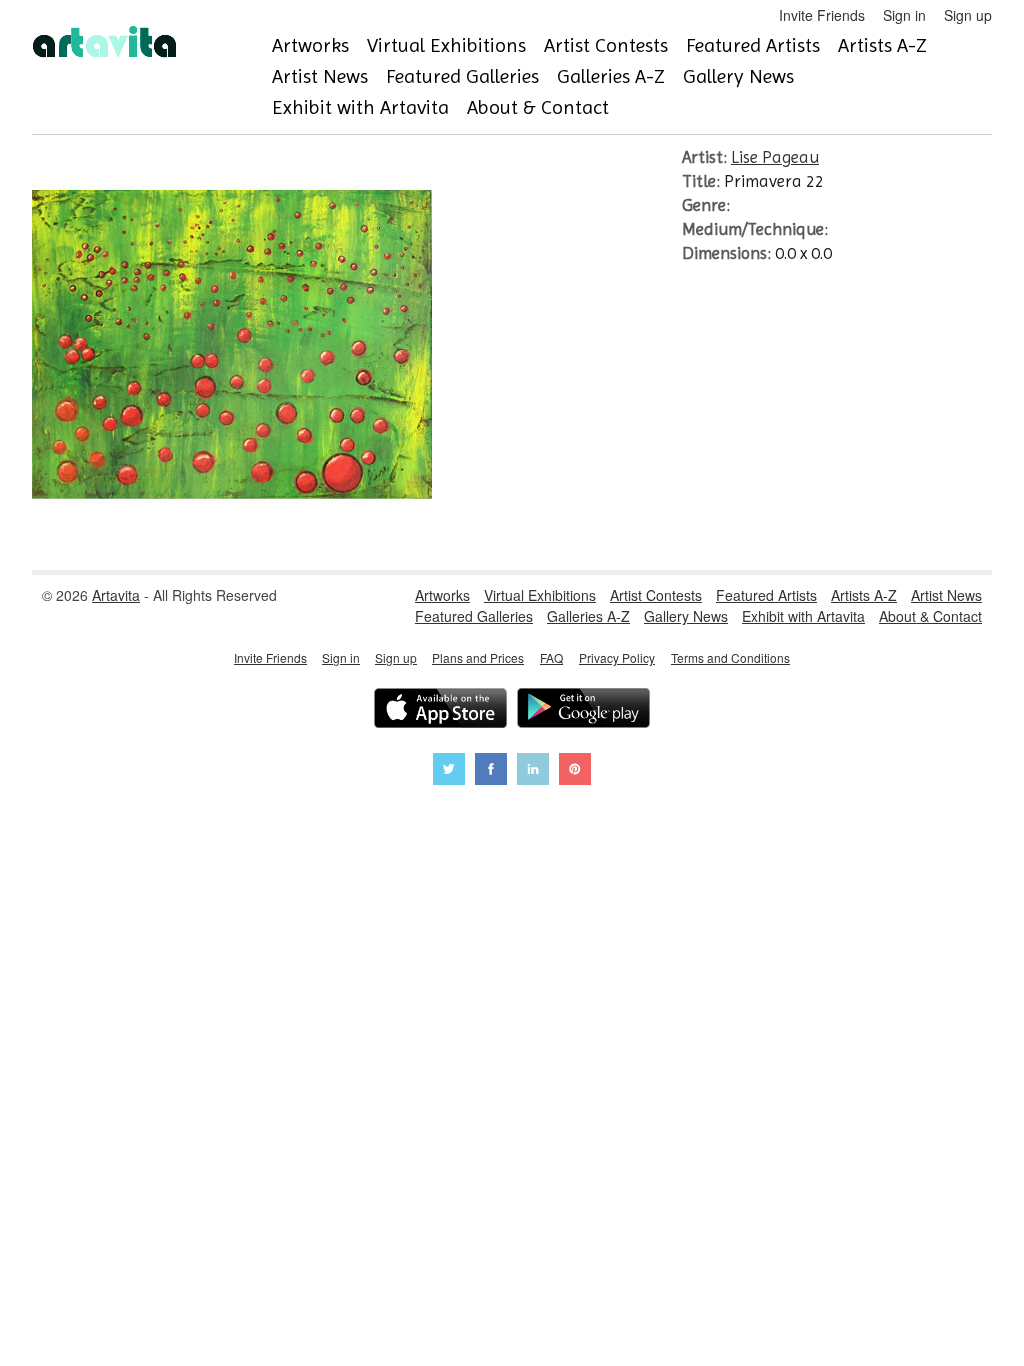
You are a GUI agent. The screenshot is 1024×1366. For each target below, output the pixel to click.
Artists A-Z (882, 45)
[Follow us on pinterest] (575, 771)
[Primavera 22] (232, 539)
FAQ (551, 657)
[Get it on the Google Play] (583, 710)
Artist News (320, 76)
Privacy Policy (617, 657)
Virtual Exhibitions (446, 45)
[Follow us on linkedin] (533, 771)
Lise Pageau (775, 157)
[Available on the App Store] (440, 710)
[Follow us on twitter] (449, 771)
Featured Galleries (462, 76)
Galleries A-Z (611, 76)
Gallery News (738, 76)
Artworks (310, 45)
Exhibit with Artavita (360, 107)
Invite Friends (822, 15)
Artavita (116, 595)
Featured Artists (753, 45)
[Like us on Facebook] (491, 771)
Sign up (968, 15)
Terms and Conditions (730, 657)
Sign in (904, 15)
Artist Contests (606, 45)
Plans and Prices (478, 657)
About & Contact (538, 107)
